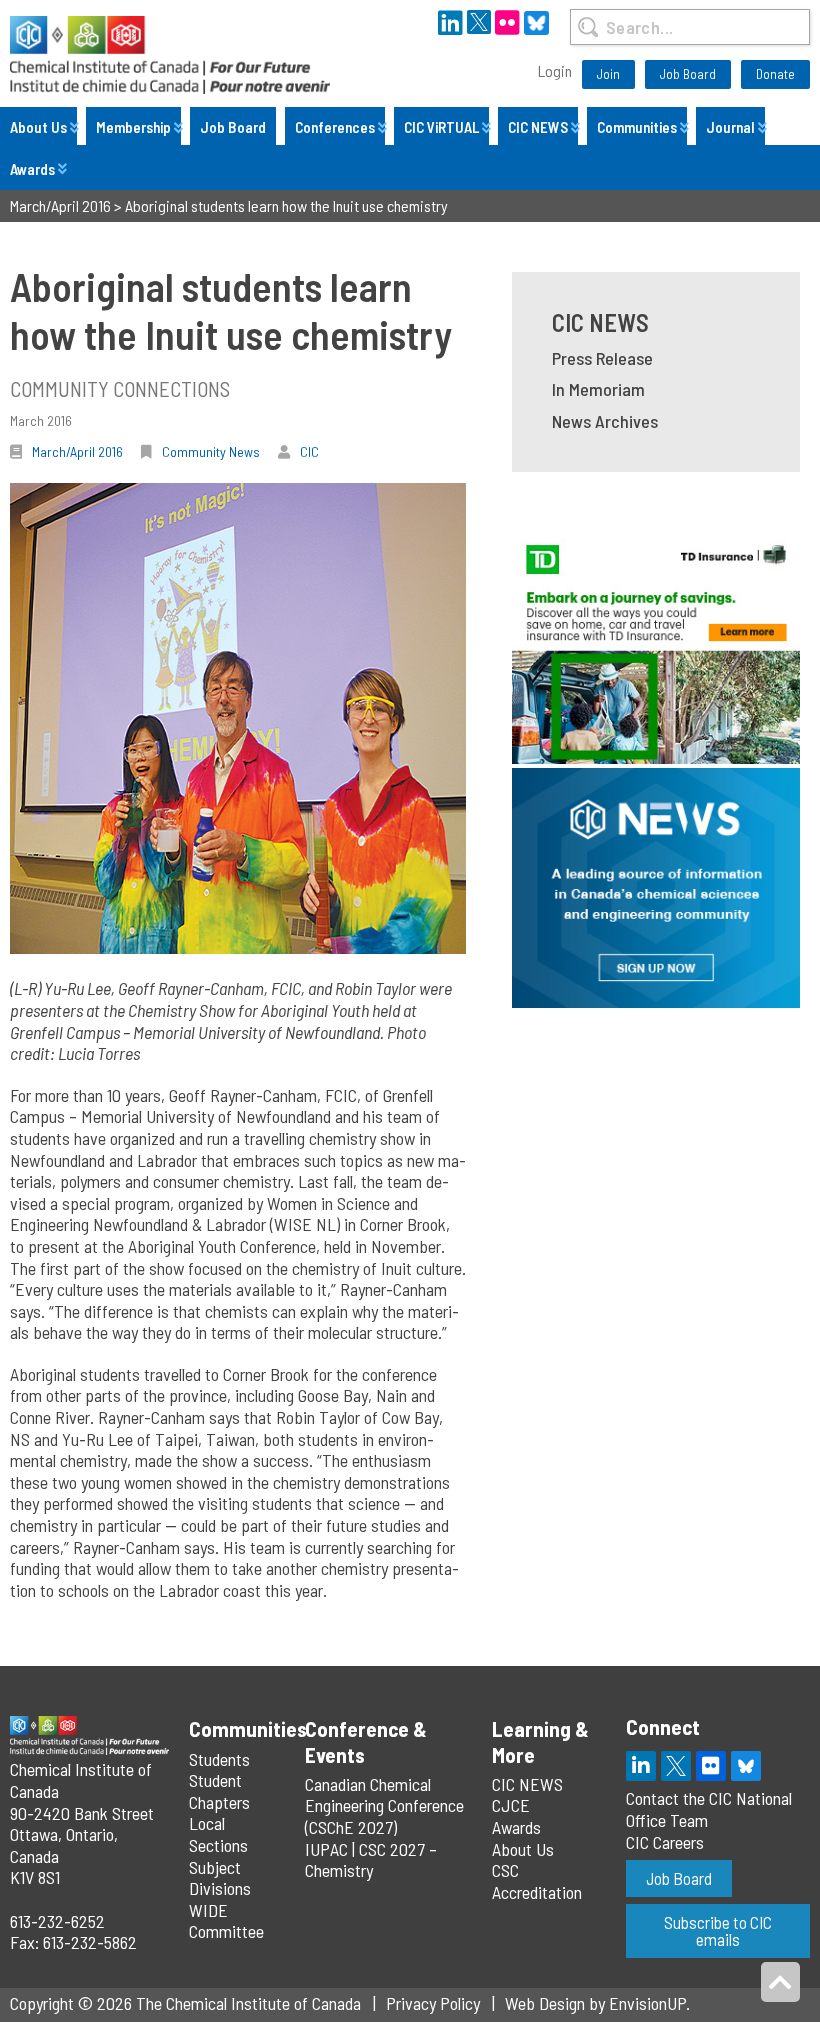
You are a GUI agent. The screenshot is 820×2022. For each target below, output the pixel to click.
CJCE (511, 1805)
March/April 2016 (77, 451)
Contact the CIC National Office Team (709, 1809)
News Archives (605, 421)
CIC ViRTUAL (441, 127)
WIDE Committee (226, 1921)
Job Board (688, 73)
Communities (637, 127)
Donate (775, 73)
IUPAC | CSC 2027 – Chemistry (371, 1860)
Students (219, 1759)
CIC (309, 451)
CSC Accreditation (537, 1881)
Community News (211, 451)
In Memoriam (598, 389)
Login (555, 70)
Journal (730, 127)
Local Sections (218, 1834)
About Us (38, 127)
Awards (32, 169)
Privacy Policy (433, 2003)
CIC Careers (665, 1842)
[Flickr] (711, 1766)
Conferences (335, 127)
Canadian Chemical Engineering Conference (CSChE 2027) (384, 1805)
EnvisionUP (647, 2003)
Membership (133, 127)
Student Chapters (219, 1791)
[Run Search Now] (587, 27)
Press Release (602, 358)
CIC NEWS (538, 127)
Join (608, 73)
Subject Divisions (220, 1878)
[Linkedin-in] (641, 1766)
